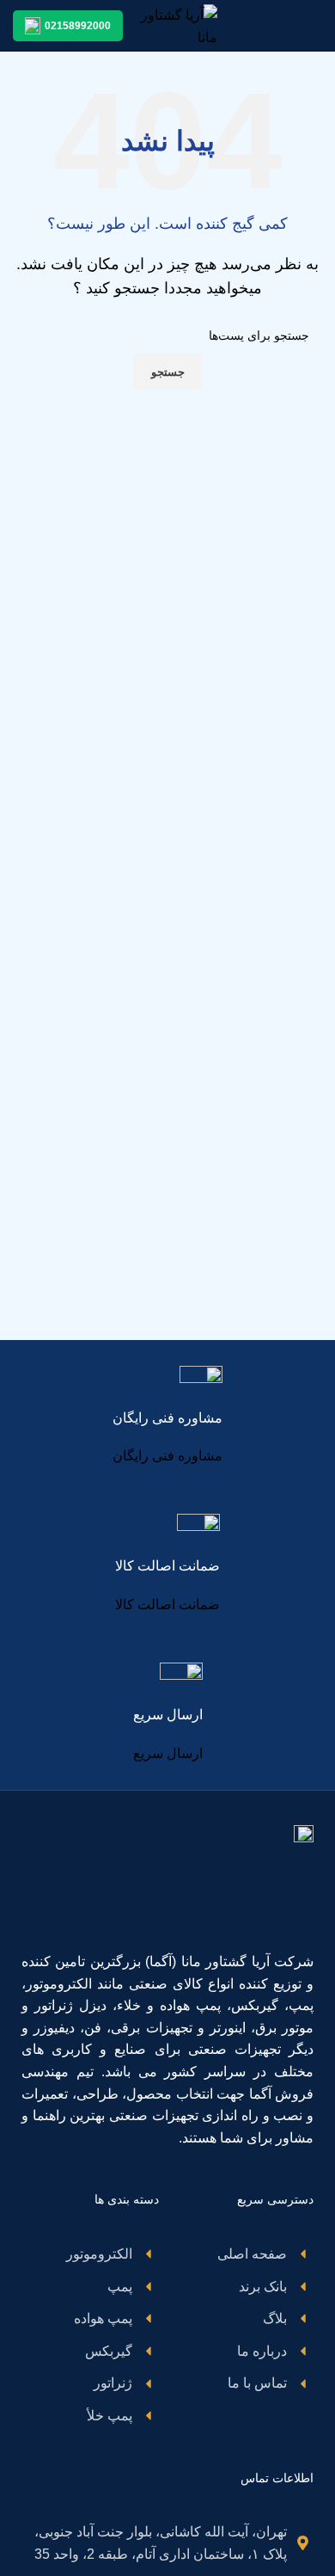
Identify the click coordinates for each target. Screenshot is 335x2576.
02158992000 (78, 26)
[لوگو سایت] (179, 25)
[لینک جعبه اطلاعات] (167, 1417)
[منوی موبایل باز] (315, 26)
